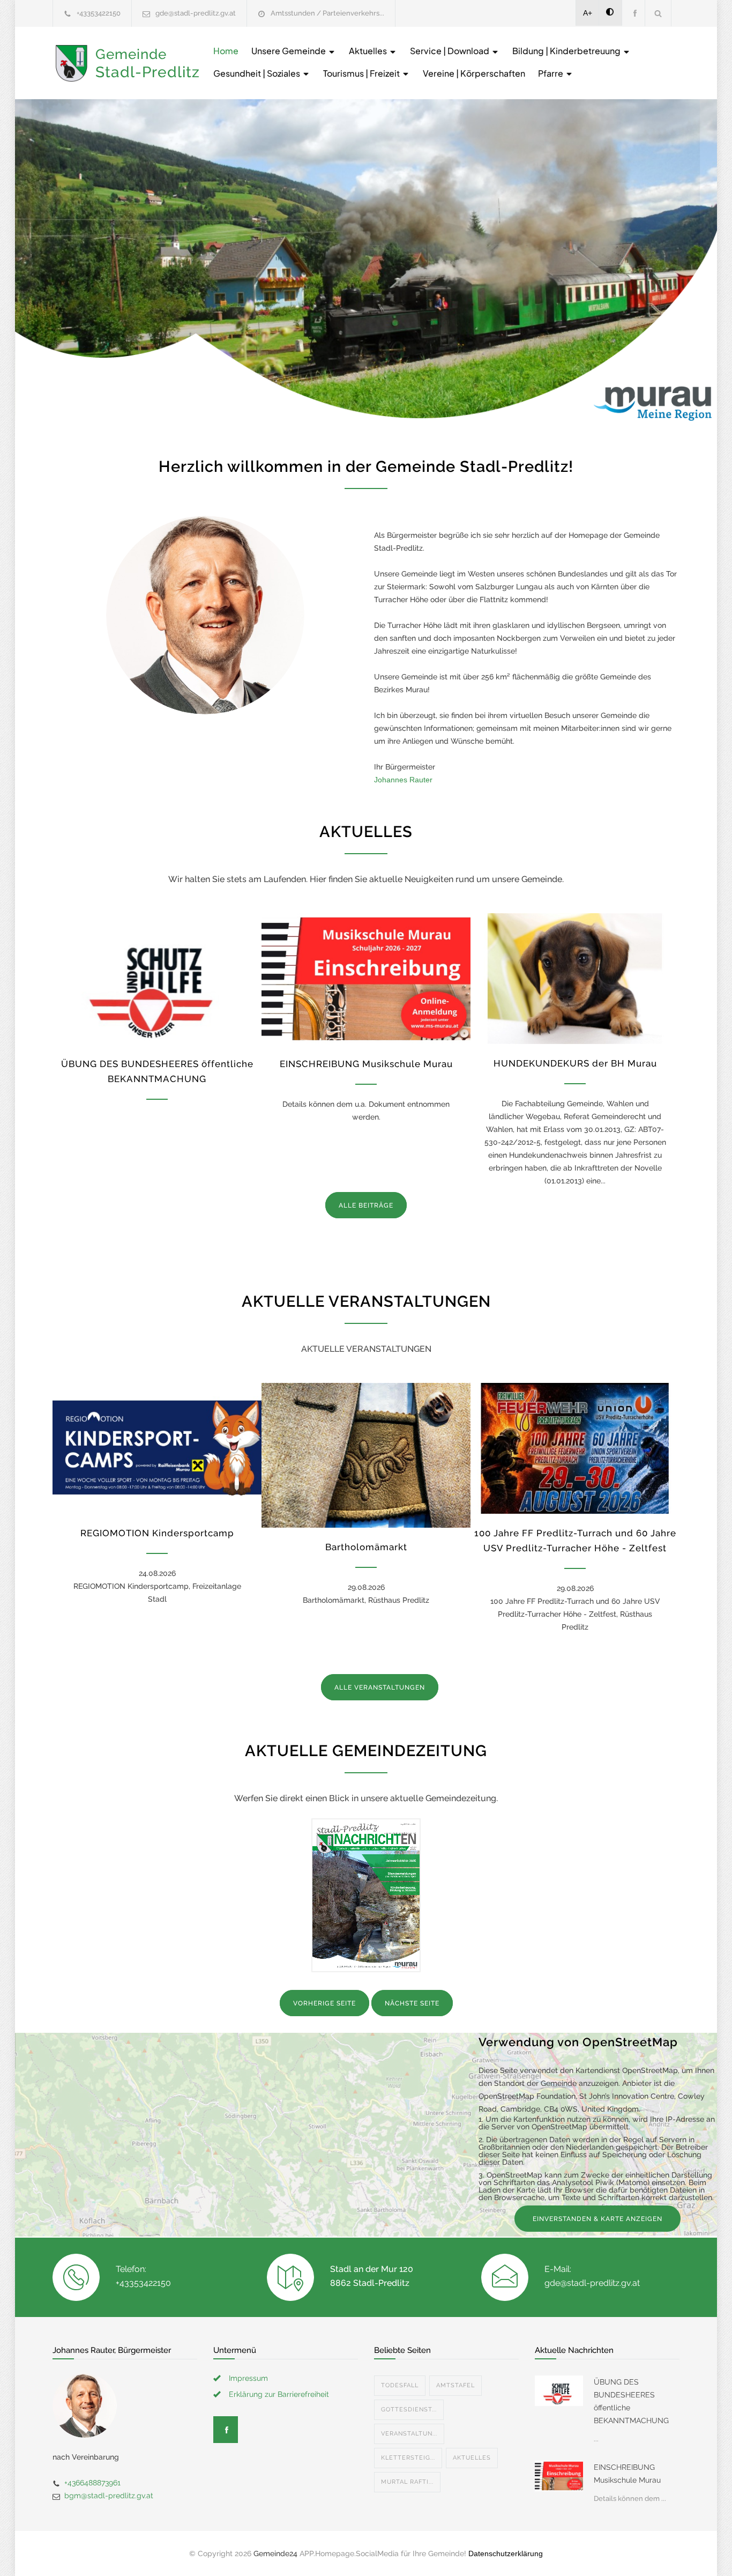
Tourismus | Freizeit (362, 73)
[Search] (658, 13)
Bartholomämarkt (366, 1547)
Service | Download (450, 51)
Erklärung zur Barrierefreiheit (279, 2394)
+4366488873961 (92, 2483)
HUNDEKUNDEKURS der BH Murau (575, 1063)
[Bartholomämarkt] (366, 1455)
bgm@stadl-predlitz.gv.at (109, 2496)
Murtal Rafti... (407, 2482)
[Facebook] (633, 13)
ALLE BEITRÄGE (366, 1205)
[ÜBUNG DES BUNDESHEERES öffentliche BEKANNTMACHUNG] (157, 979)
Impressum (248, 2378)
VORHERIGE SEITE (324, 2003)
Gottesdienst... (409, 2410)
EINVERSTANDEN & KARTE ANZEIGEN (597, 2219)
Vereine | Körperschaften (474, 73)
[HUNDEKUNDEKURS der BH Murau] (575, 979)
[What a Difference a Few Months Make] (559, 2390)
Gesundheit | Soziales (257, 73)
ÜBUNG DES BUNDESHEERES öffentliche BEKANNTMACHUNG (631, 2401)
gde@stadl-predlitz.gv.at (196, 13)
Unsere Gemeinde (289, 51)
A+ (588, 13)
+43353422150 (99, 13)
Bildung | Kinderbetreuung (567, 51)
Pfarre (551, 73)
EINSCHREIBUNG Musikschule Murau (366, 1064)
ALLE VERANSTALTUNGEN (380, 1687)
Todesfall (400, 2385)
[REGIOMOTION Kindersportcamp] (157, 1448)
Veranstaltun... (409, 2434)
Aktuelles (369, 51)
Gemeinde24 (275, 2553)
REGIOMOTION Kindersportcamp (157, 1533)
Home (226, 51)
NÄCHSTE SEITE (412, 2003)
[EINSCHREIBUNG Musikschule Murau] (366, 979)
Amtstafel (455, 2385)
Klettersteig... (408, 2458)
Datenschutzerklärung (506, 2553)
